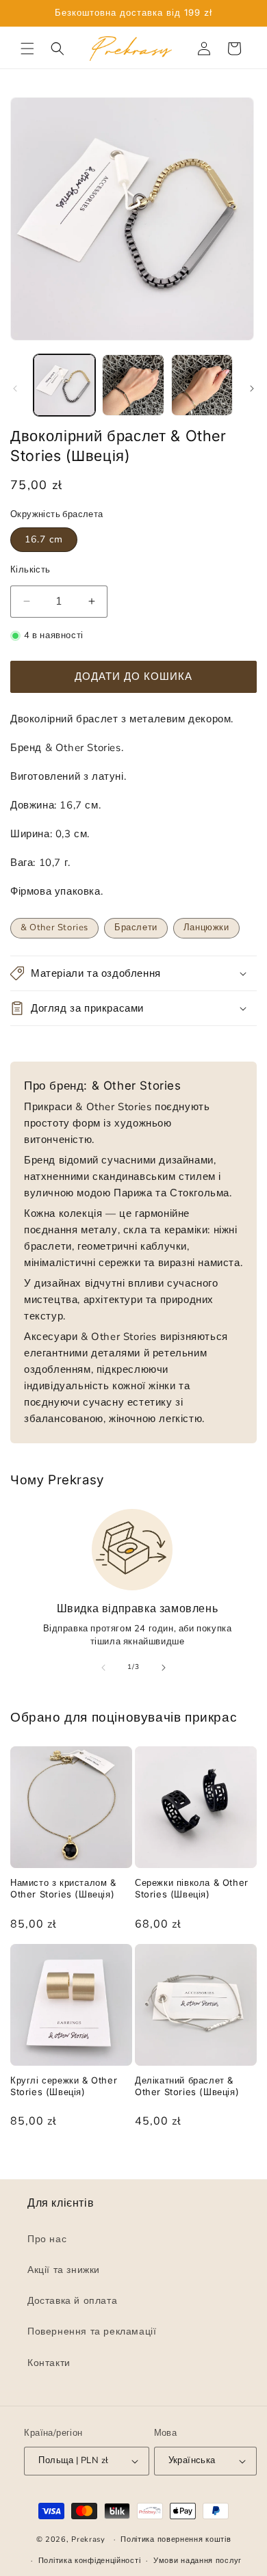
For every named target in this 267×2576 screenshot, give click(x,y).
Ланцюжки (206, 928)
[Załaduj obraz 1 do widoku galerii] (64, 385)
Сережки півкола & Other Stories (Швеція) (192, 1888)
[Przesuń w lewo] (15, 389)
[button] (27, 49)
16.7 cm (44, 539)
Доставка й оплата (72, 2301)
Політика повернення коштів (176, 2540)
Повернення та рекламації (92, 2332)
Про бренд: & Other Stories (103, 1086)
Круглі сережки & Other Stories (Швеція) (64, 2086)
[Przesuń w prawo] (252, 389)
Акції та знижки (64, 2270)
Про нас (47, 2239)
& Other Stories (54, 928)
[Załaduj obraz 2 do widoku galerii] (133, 385)
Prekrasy (88, 2539)
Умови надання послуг (198, 2561)
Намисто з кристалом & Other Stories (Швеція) (63, 1888)
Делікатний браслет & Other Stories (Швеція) (187, 2086)
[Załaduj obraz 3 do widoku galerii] (202, 385)
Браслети (136, 928)
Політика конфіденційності (90, 2561)
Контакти (49, 2363)
